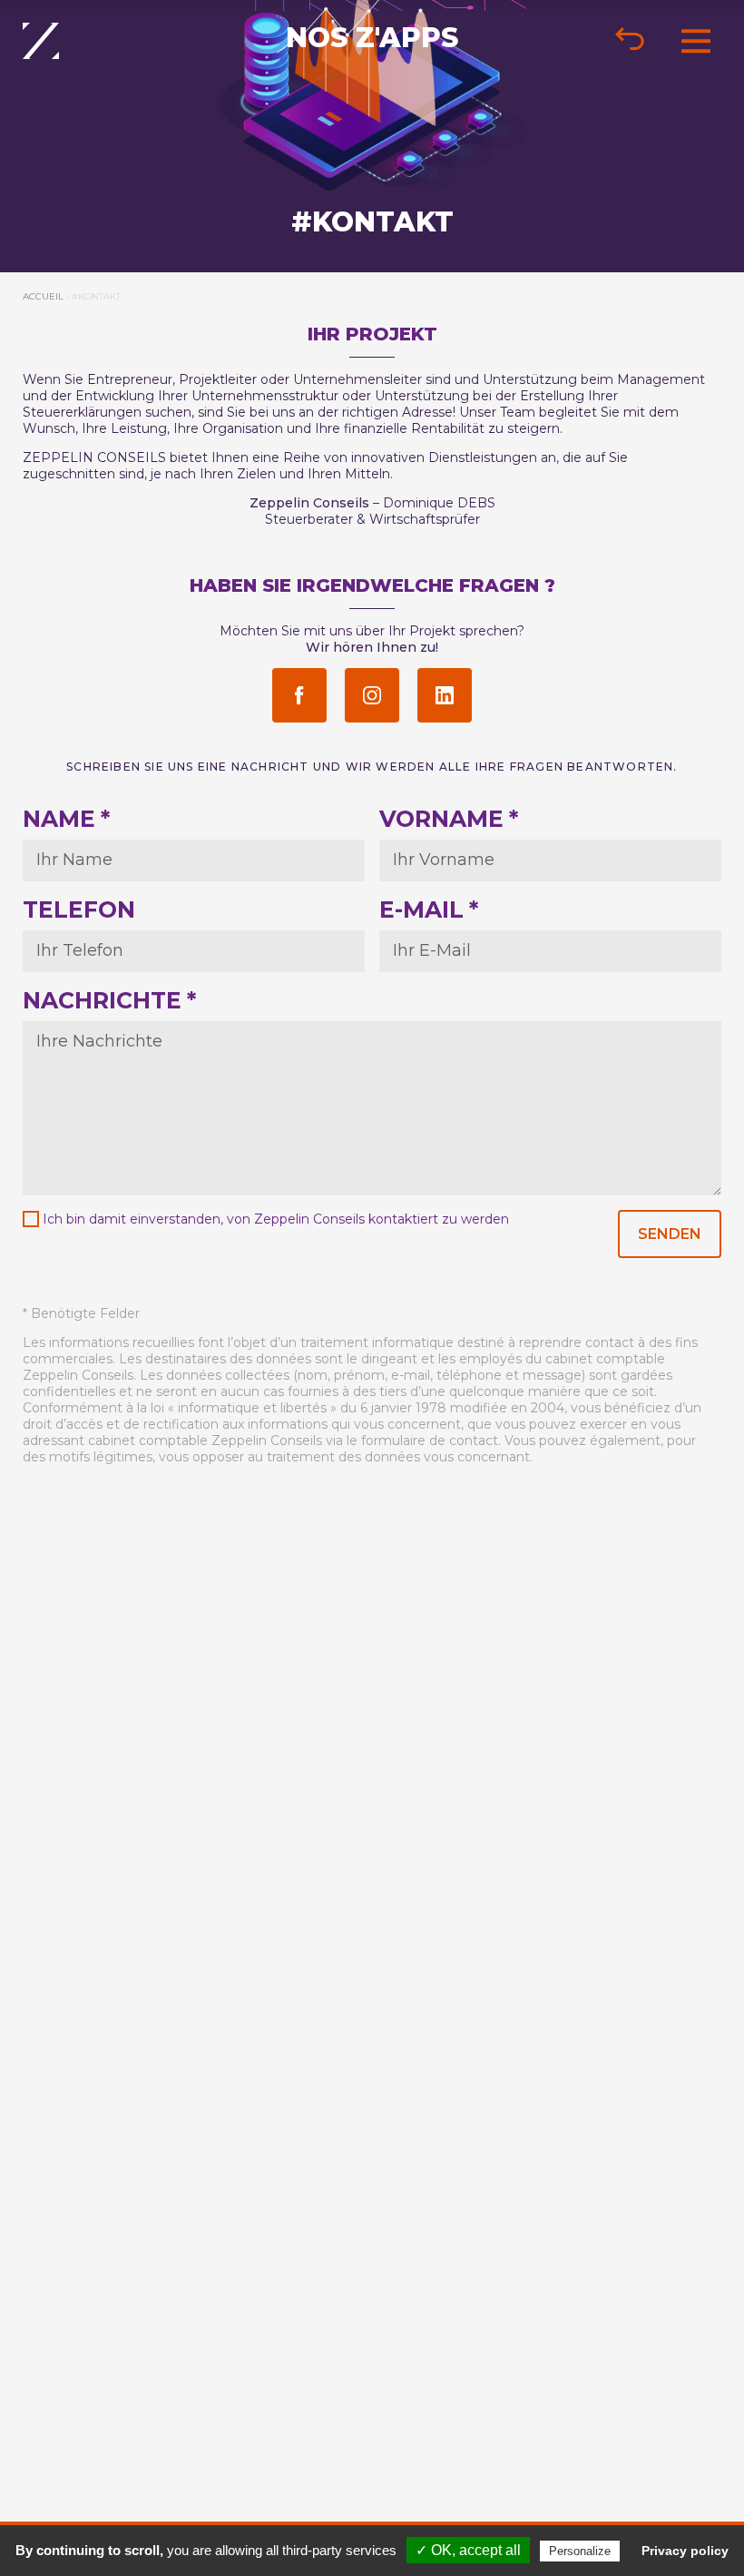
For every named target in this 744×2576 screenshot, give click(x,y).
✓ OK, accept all (468, 2550)
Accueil (43, 296)
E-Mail (429, 909)
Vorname (449, 819)
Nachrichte (109, 1000)
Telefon (79, 909)
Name (66, 819)
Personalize (580, 2551)
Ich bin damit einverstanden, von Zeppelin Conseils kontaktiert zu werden (276, 1219)
